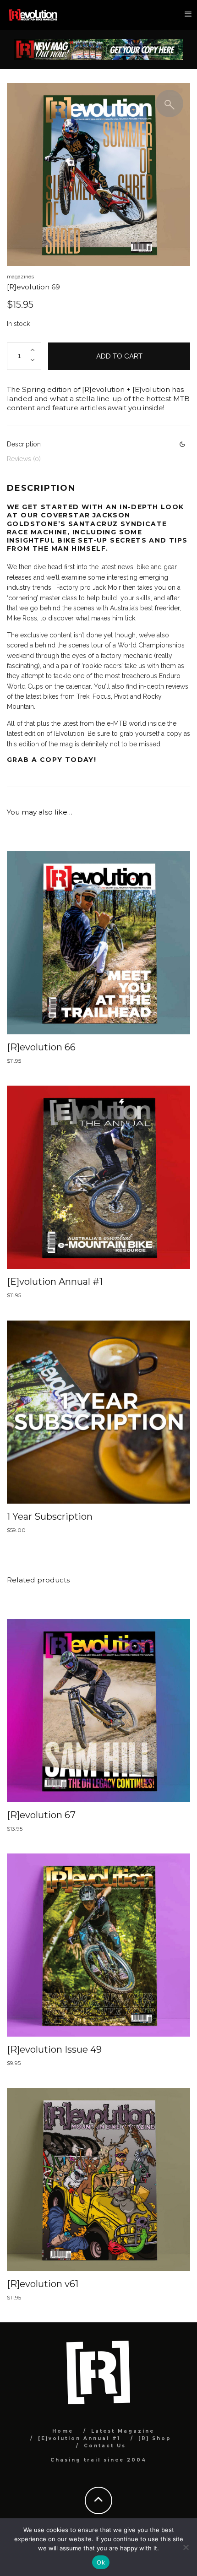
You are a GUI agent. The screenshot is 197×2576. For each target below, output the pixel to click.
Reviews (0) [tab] (24, 459)
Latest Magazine (123, 2431)
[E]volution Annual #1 (79, 2438)
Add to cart (119, 356)
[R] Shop (155, 2438)
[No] (186, 2547)
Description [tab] (24, 444)
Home (63, 2431)
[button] (170, 103)
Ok (101, 2562)
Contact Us (105, 2446)
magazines (20, 277)
